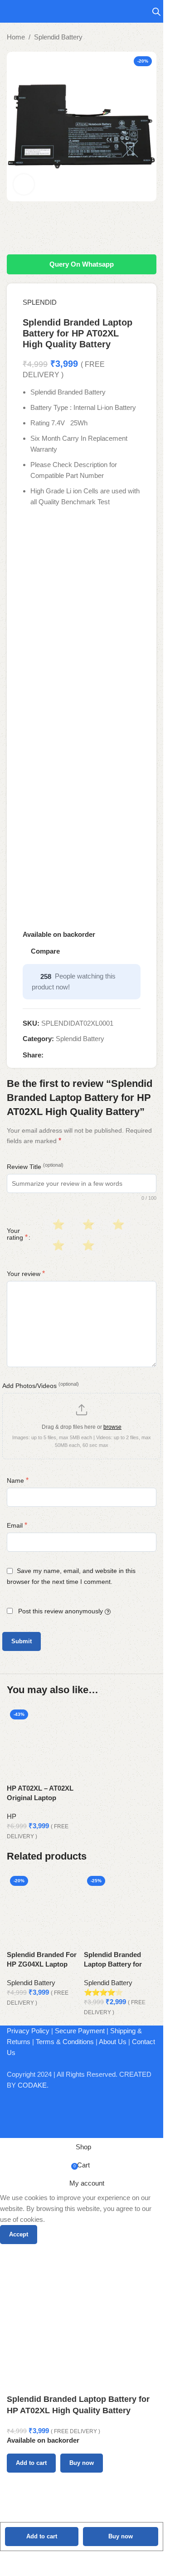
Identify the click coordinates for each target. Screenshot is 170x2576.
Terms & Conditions (65, 2042)
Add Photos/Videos (41, 1385)
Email (17, 1525)
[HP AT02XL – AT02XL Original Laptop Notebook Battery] (43, 1734)
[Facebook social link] (49, 1055)
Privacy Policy (28, 2031)
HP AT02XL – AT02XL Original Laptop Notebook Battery (40, 1798)
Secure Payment (80, 2031)
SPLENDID (40, 302)
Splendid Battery (58, 37)
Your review (26, 1273)
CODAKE (32, 2085)
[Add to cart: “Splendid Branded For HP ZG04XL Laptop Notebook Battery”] (18, 1938)
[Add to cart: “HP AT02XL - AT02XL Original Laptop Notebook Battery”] (18, 1772)
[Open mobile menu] (10, 11)
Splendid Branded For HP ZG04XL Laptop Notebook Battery (42, 1964)
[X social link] (60, 1055)
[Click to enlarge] (24, 184)
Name (18, 1480)
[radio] (57, 1225)
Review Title (35, 1166)
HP (12, 1816)
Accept (19, 2234)
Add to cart (42, 2536)
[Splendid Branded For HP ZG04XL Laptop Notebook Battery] (43, 1900)
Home (16, 37)
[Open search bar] (156, 12)
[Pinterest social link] (71, 1055)
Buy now (121, 2536)
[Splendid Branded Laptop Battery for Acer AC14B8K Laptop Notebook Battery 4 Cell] (120, 1900)
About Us (113, 2042)
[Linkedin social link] (82, 1055)
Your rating (17, 1234)
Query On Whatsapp (82, 264)
